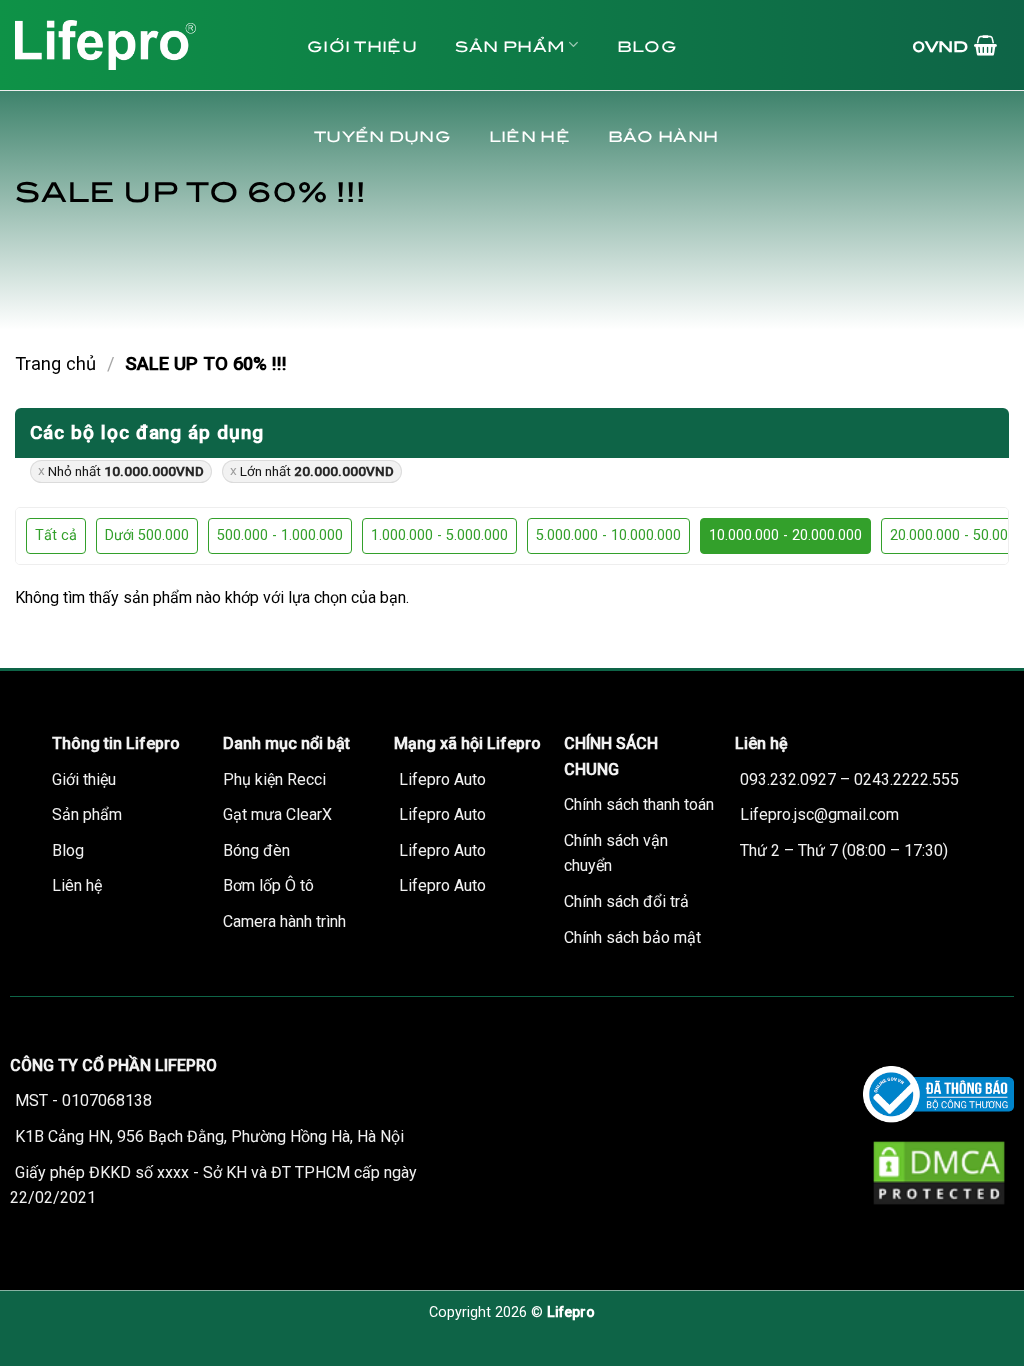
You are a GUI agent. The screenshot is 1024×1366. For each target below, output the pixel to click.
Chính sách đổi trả (626, 901)
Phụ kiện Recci (274, 779)
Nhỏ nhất (126, 471)
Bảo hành (663, 134)
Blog (647, 44)
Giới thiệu (362, 44)
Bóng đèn (256, 850)
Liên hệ (529, 134)
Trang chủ (55, 363)
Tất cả (56, 535)
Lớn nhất (317, 471)
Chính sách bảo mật (632, 937)
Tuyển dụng (382, 134)
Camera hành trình (284, 921)
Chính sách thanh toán (639, 804)
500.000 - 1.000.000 (280, 535)
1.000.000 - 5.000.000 (439, 535)
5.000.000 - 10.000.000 (608, 535)
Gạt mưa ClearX (277, 814)
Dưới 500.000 (147, 535)
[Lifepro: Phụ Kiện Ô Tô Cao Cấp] (140, 45)
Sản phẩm (510, 44)
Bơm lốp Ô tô (268, 885)
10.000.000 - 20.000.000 (785, 535)
